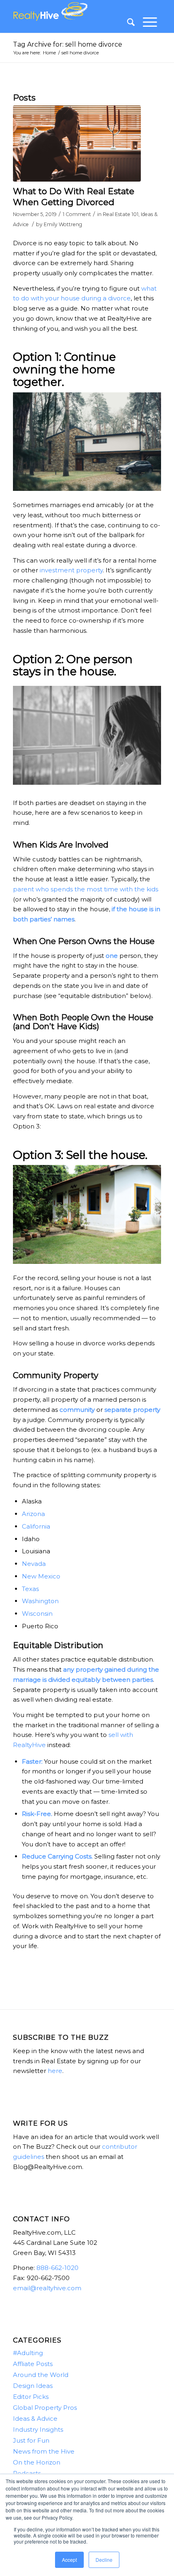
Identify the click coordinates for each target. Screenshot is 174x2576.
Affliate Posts (33, 2364)
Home (49, 53)
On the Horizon (37, 2462)
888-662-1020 (57, 2268)
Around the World (41, 2375)
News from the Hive (44, 2451)
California (36, 1526)
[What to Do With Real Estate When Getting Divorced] (77, 143)
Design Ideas (33, 2386)
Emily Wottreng (63, 224)
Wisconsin (37, 1613)
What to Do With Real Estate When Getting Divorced (74, 197)
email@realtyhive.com (47, 2288)
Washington (40, 1601)
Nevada (34, 1564)
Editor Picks (31, 2397)
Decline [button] (104, 2560)
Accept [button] (69, 2560)
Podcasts (27, 2473)
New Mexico (41, 1576)
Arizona (33, 1514)
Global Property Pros (45, 2408)
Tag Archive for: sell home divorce (68, 44)
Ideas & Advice (35, 2419)
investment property (71, 570)
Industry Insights (38, 2429)
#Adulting (28, 2353)
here (55, 2071)
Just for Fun (31, 2440)
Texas (30, 1589)
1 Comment (77, 214)
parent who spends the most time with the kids (86, 889)
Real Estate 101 (121, 214)
